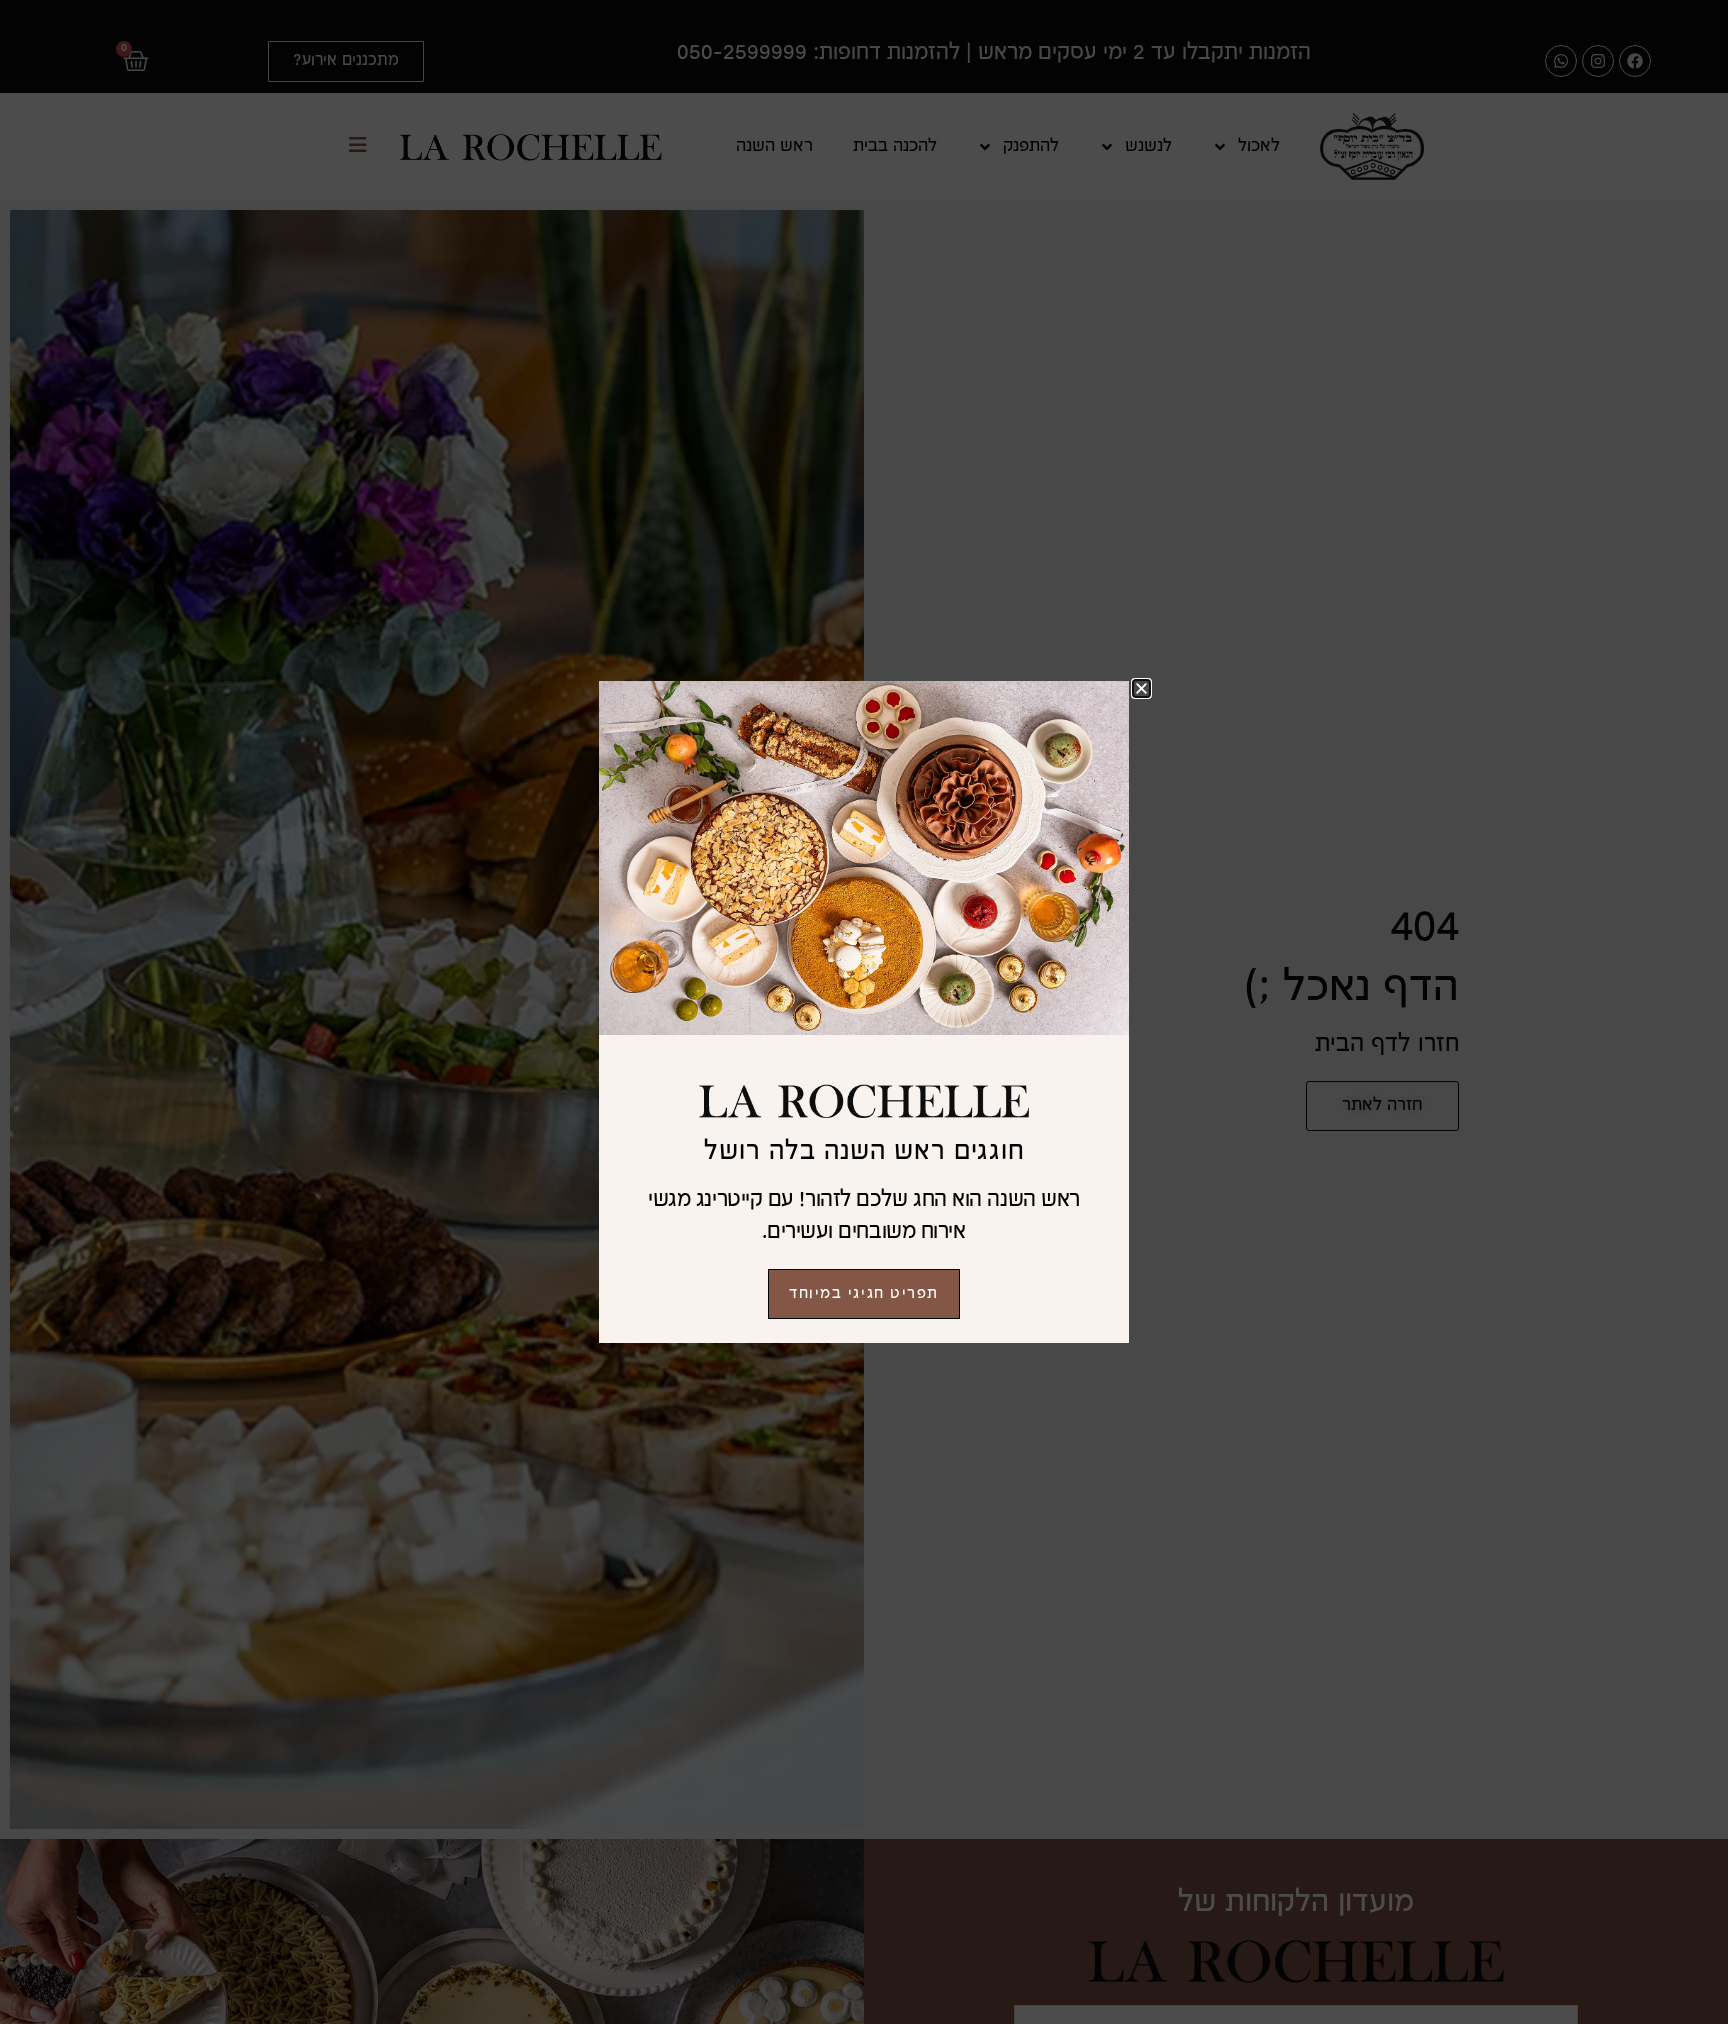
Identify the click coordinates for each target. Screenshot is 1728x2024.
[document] (864, 1012)
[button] (1141, 688)
